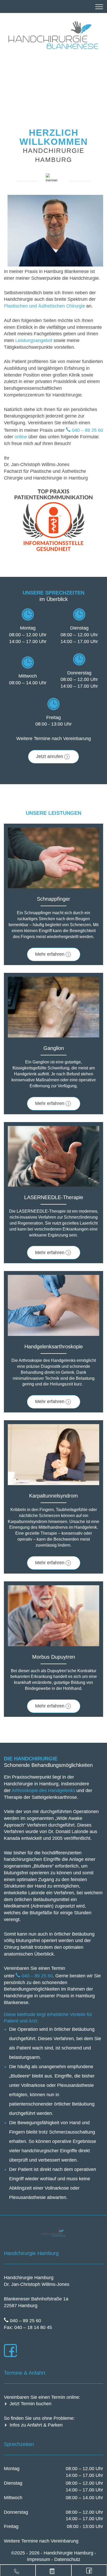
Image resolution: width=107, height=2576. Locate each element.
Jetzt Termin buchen (31, 2404)
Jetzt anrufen (50, 756)
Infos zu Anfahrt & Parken (36, 2425)
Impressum (39, 2559)
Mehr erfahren (50, 954)
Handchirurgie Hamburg (69, 2553)
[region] (53, 80)
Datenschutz (67, 2559)
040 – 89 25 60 (88, 430)
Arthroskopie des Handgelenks (44, 1791)
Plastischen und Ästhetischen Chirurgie (45, 306)
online (21, 437)
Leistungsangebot (34, 340)
